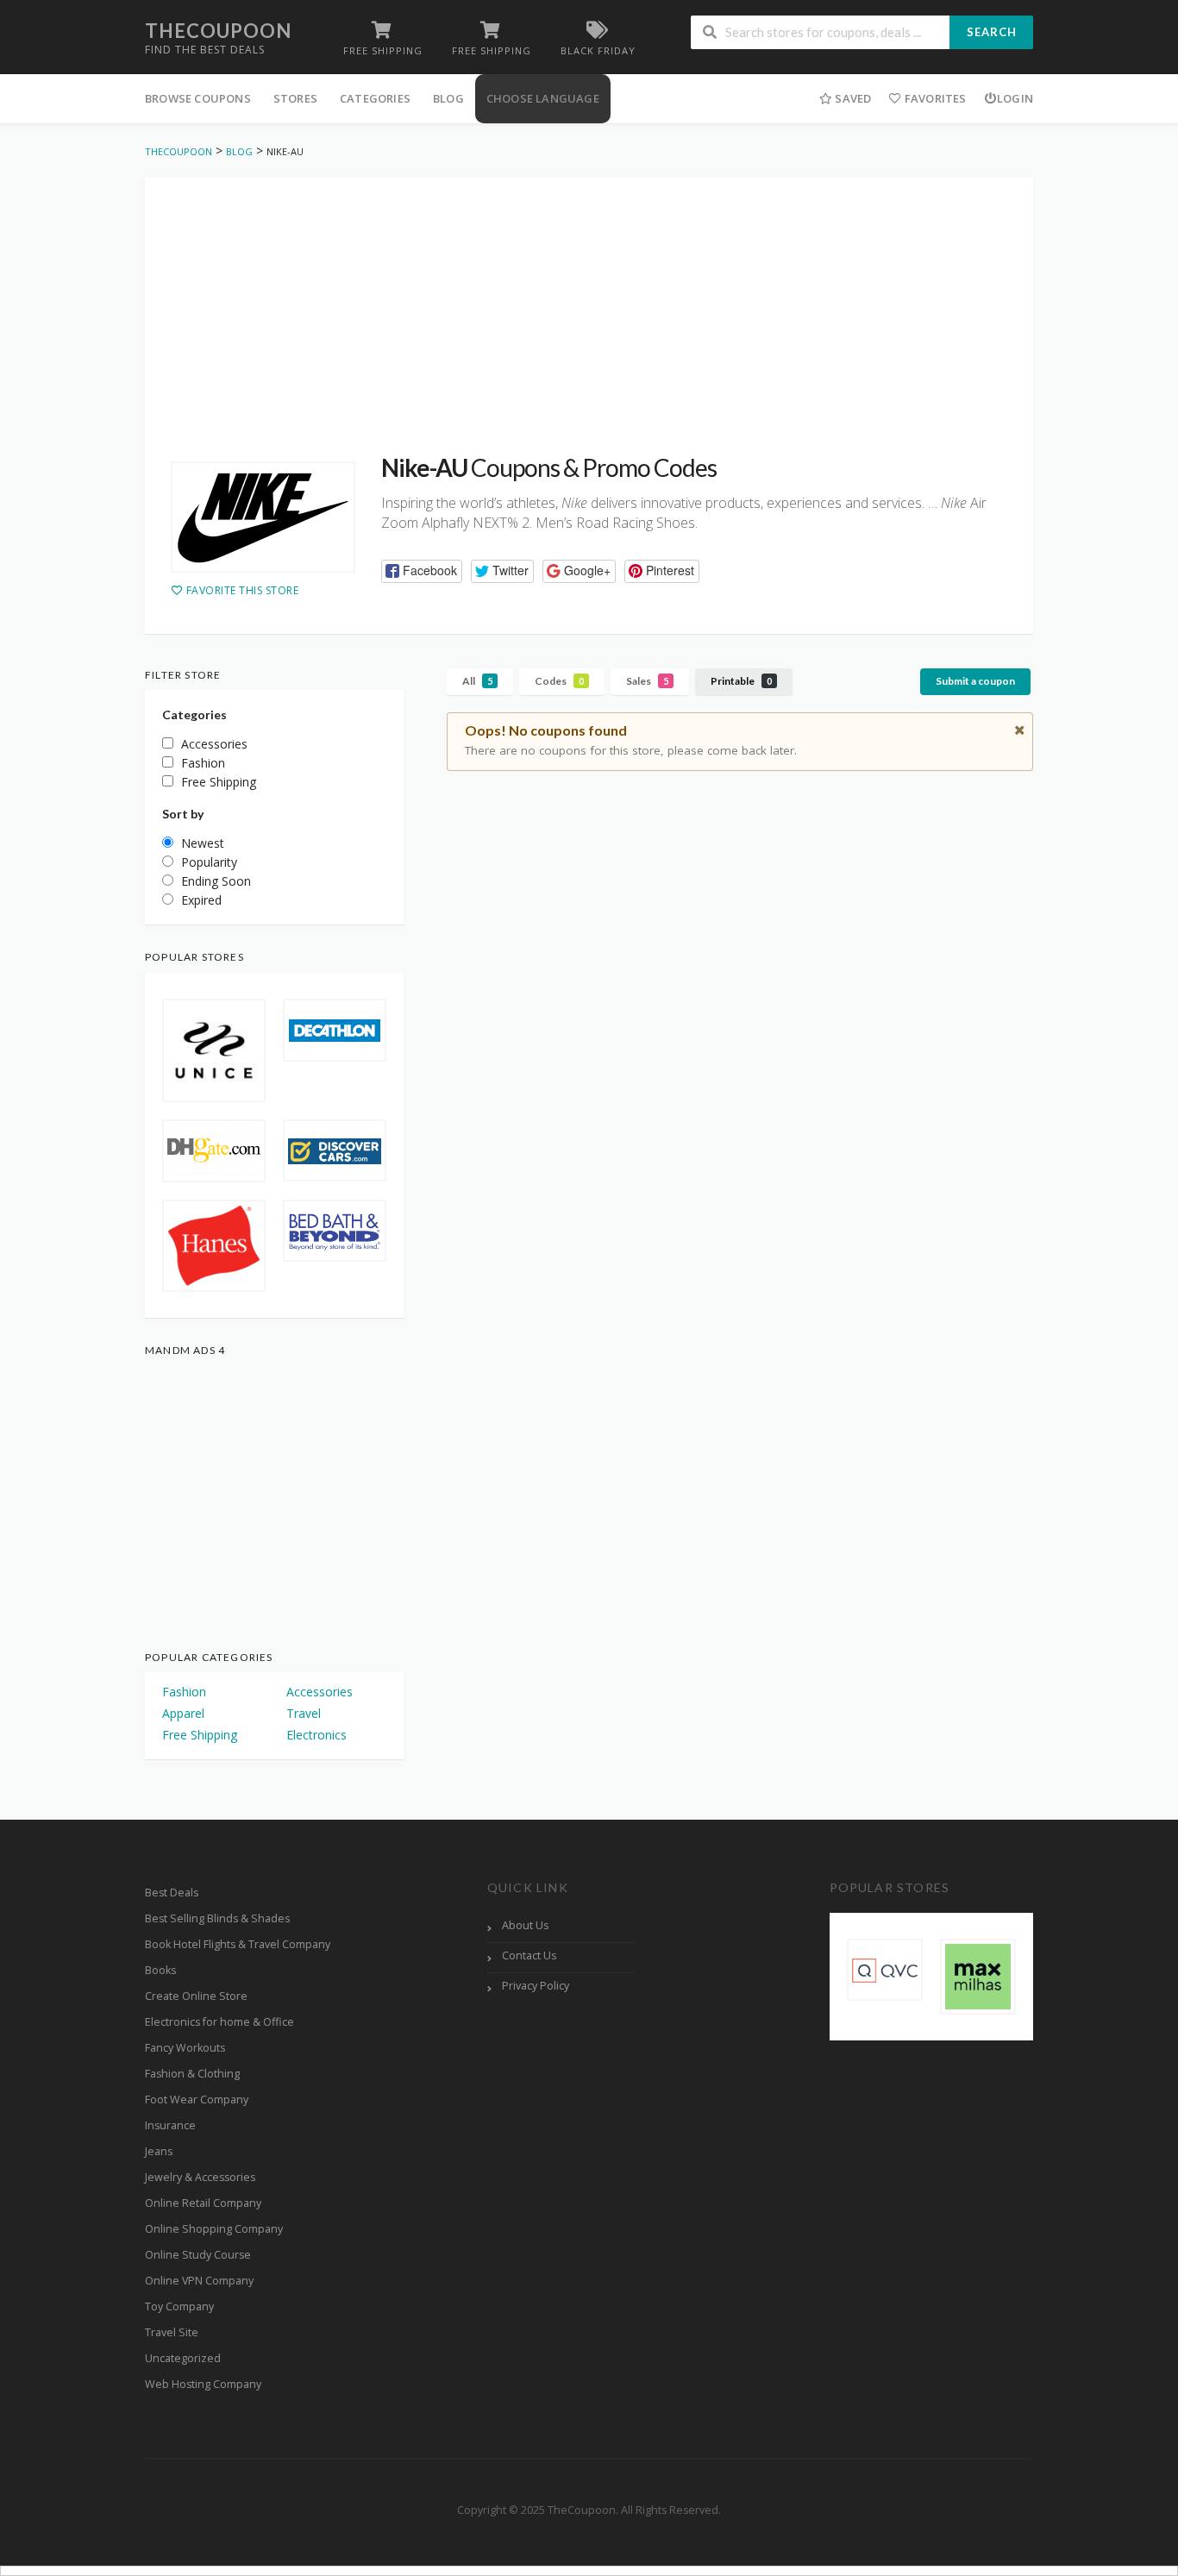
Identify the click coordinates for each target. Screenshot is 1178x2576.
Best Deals (172, 1893)
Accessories (320, 1692)
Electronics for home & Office (219, 2022)
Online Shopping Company (214, 2229)
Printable (741, 681)
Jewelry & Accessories (200, 2177)
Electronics (316, 1735)
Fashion (184, 1692)
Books (160, 1970)
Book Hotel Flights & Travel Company (238, 1944)
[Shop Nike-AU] (263, 517)
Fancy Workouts (185, 2048)
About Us (525, 1925)
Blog (448, 98)
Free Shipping (200, 1735)
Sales (647, 681)
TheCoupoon (218, 31)
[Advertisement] (589, 298)
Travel (304, 1713)
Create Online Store (196, 1996)
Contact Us (529, 1956)
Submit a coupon (975, 681)
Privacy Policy (536, 1986)
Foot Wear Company (197, 2100)
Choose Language (543, 98)
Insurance (170, 2125)
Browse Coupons (198, 98)
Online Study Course (198, 2255)
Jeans (159, 2151)
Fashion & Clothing (192, 2074)
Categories (375, 98)
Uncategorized (183, 2358)
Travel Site (172, 2332)
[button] (422, 571)
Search (992, 32)
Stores (295, 98)
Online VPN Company (199, 2281)
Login (1015, 98)
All (477, 681)
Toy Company (179, 2306)
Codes (559, 681)
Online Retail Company (203, 2203)
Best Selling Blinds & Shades (217, 1918)
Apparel (183, 1713)
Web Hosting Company (203, 2384)
